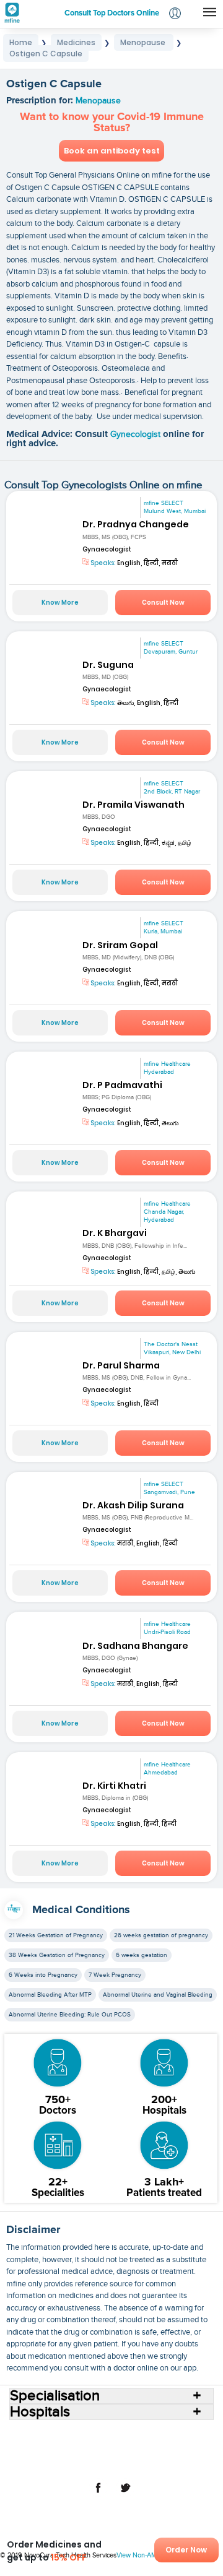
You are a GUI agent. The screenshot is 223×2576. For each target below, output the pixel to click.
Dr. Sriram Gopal (120, 945)
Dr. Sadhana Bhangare (135, 1646)
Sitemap (140, 2464)
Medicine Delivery (55, 2454)
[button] (175, 15)
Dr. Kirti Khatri (114, 1786)
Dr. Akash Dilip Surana (133, 1505)
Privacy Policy (93, 2464)
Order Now (186, 2550)
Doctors (176, 2434)
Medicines (159, 2444)
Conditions (114, 2444)
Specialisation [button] (55, 2396)
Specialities (66, 2444)
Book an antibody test (112, 151)
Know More (60, 603)
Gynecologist (137, 434)
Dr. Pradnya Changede (136, 524)
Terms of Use (176, 2454)
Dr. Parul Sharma (121, 1365)
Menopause (98, 101)
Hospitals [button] (40, 2412)
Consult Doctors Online (73, 2434)
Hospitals (138, 2434)
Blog (103, 2454)
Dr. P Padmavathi (122, 1085)
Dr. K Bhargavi (115, 1233)
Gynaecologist (107, 549)
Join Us (132, 2454)
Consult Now (163, 603)
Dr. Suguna (108, 665)
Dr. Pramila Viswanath (133, 805)
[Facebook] (98, 2494)
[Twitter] (125, 2494)
